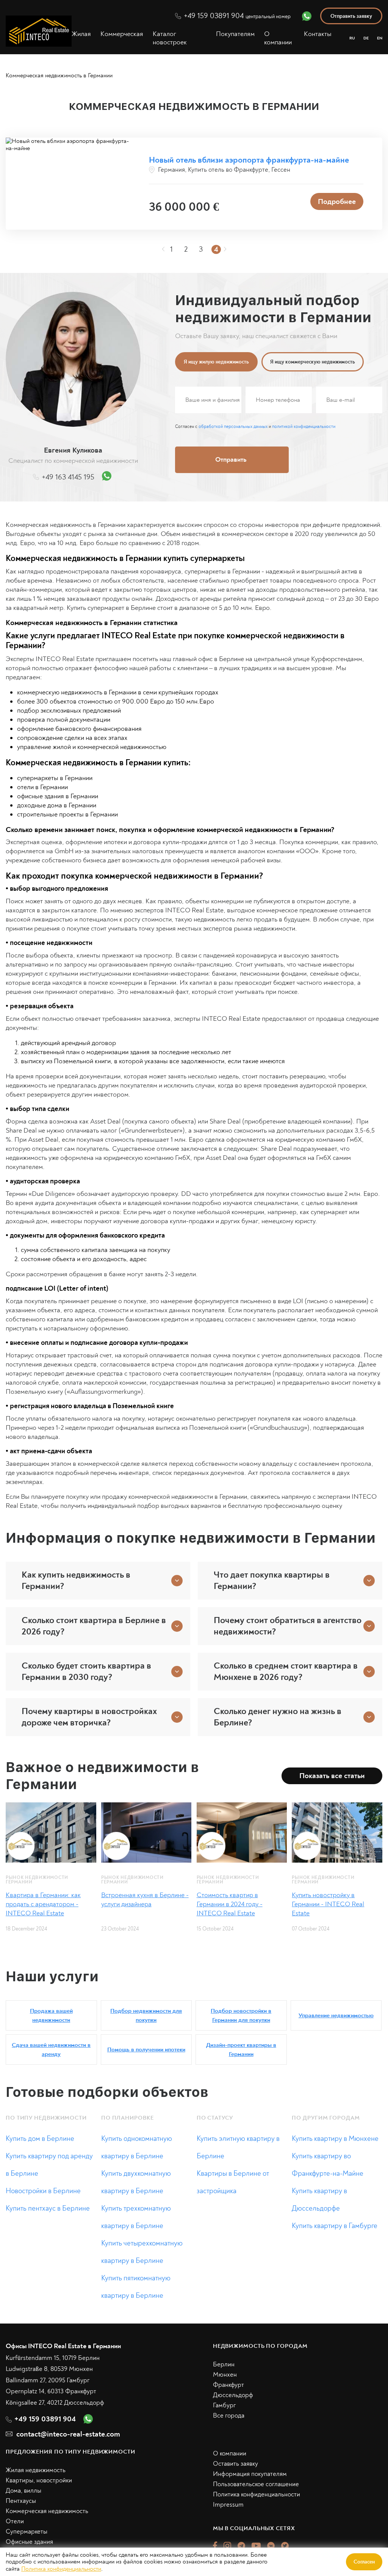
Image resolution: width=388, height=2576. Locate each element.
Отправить (284, 1352)
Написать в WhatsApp (284, 1384)
